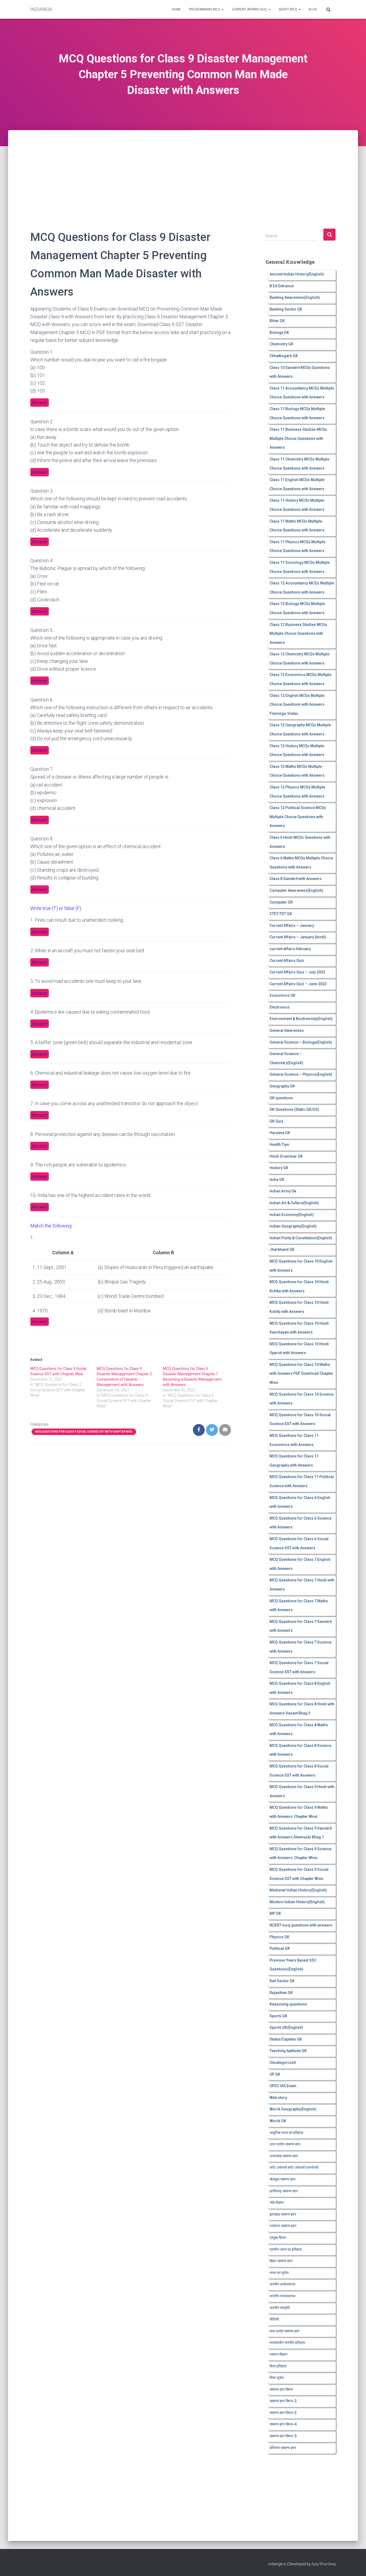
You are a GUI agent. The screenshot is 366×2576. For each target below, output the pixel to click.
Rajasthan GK (281, 1993)
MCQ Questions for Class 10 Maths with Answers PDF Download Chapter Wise (301, 1374)
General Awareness (287, 1030)
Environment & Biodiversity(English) (301, 1019)
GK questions (281, 1098)
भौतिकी (274, 2319)
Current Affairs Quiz (250, 9)
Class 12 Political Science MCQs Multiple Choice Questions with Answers (298, 817)
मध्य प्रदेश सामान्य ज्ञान (285, 2331)
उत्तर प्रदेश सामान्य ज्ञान (285, 2144)
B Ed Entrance (282, 286)
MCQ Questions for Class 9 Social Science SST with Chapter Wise (84, 1432)
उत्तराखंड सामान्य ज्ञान (284, 2156)
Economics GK (283, 995)
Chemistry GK (281, 344)
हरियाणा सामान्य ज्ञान (283, 2448)
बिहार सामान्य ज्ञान (281, 2261)
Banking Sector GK (286, 309)
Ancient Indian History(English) (297, 274)
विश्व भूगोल (277, 2378)
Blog (313, 9)
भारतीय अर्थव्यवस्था (282, 2284)
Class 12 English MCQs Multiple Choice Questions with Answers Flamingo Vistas (297, 705)
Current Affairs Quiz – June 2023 (298, 984)
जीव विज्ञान (277, 2203)
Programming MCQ (205, 9)
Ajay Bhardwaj (324, 2564)
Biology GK (279, 333)
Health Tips (279, 1145)
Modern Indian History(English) (297, 1902)
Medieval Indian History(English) (298, 1890)
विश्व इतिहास (278, 2366)
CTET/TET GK (281, 914)
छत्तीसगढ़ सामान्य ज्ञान (284, 2191)
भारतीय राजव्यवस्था (282, 2296)
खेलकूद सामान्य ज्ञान (283, 2179)
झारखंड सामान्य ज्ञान (283, 2214)
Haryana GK (280, 1133)
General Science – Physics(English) (301, 1074)
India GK (277, 1180)
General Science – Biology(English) (301, 1042)
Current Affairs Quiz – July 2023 (297, 972)
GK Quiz (277, 1121)
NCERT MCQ (288, 9)
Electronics (280, 1007)
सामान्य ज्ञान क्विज (281, 2389)
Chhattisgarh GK (284, 356)
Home (176, 9)
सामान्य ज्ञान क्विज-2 (283, 2401)
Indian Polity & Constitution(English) (301, 1238)
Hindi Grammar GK (286, 1156)
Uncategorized (283, 2063)
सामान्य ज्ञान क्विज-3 (283, 2413)
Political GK (280, 1948)
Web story (278, 2098)
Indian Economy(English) (292, 1215)
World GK (278, 2121)
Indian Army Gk (283, 1191)
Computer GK (281, 902)
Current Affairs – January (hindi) (298, 937)
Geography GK (282, 1086)
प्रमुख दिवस (278, 2238)
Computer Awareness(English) (296, 890)
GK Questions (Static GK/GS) (294, 1109)
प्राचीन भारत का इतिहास (286, 2249)
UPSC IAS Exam (283, 2086)
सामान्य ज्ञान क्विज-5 (283, 2436)
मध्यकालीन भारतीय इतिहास (287, 2343)
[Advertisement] (183, 170)
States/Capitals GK (286, 2039)
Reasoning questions (288, 2004)
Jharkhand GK (282, 1249)
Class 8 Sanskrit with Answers (296, 879)
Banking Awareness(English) (295, 297)
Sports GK (278, 2016)
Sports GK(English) (286, 2027)
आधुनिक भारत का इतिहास (286, 2133)
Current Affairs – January (292, 926)
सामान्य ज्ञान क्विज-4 (283, 2424)
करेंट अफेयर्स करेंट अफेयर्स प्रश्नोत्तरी (294, 2167)
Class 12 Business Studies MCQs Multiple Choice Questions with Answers (298, 634)
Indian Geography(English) (293, 1226)
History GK (279, 1168)
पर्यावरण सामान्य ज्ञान (283, 2226)
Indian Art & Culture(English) (294, 1203)
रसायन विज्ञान (279, 2354)
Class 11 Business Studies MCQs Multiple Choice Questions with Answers (298, 438)
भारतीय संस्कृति (280, 2308)
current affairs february (290, 949)
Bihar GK (277, 321)
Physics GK (279, 1937)
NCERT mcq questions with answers (301, 1925)
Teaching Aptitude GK (288, 2051)
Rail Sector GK (282, 1981)
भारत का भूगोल (279, 2273)
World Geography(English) (293, 2109)
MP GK (275, 1913)
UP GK (275, 2074)
